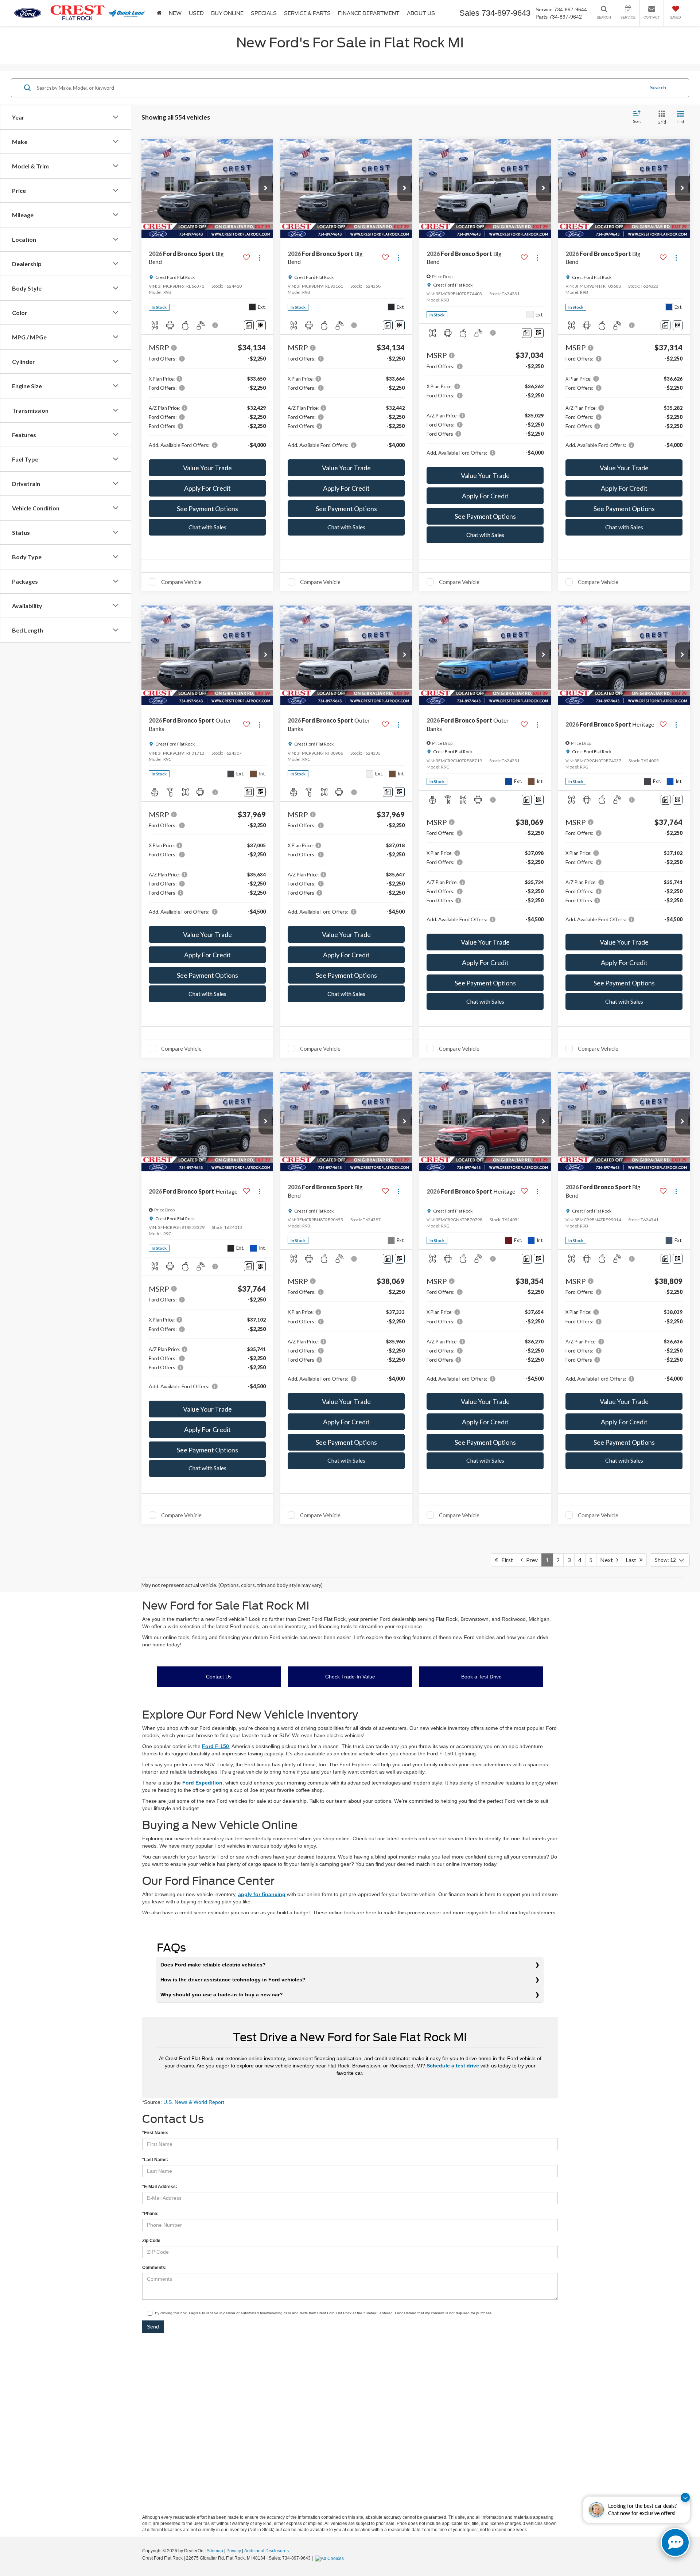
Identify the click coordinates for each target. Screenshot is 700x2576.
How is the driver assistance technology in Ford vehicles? (233, 1980)
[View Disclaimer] (215, 325)
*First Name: (155, 2133)
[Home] (159, 13)
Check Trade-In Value (350, 1677)
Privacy (234, 2551)
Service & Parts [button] (307, 13)
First (505, 1560)
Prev (530, 1560)
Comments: (154, 2268)
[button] (266, 188)
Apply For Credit (207, 488)
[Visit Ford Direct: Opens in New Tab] (330, 2558)
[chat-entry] (675, 2542)
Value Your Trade (207, 468)
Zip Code (151, 2241)
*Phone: (150, 2214)
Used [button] (196, 13)
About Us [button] (421, 13)
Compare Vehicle (181, 582)
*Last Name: (155, 2160)
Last (633, 1560)
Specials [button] (264, 13)
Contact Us (219, 1677)
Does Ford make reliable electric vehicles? (213, 1965)
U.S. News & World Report (194, 2102)
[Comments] (249, 325)
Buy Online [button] (227, 13)
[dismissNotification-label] (685, 2497)
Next (608, 1560)
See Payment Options (207, 509)
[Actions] (259, 258)
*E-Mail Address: (160, 2187)
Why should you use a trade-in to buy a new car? (222, 1995)
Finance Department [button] (369, 13)
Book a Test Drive (481, 1677)
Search (658, 87)
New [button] (175, 13)
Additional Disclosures (267, 2551)
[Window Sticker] (261, 325)
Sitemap (215, 2551)
